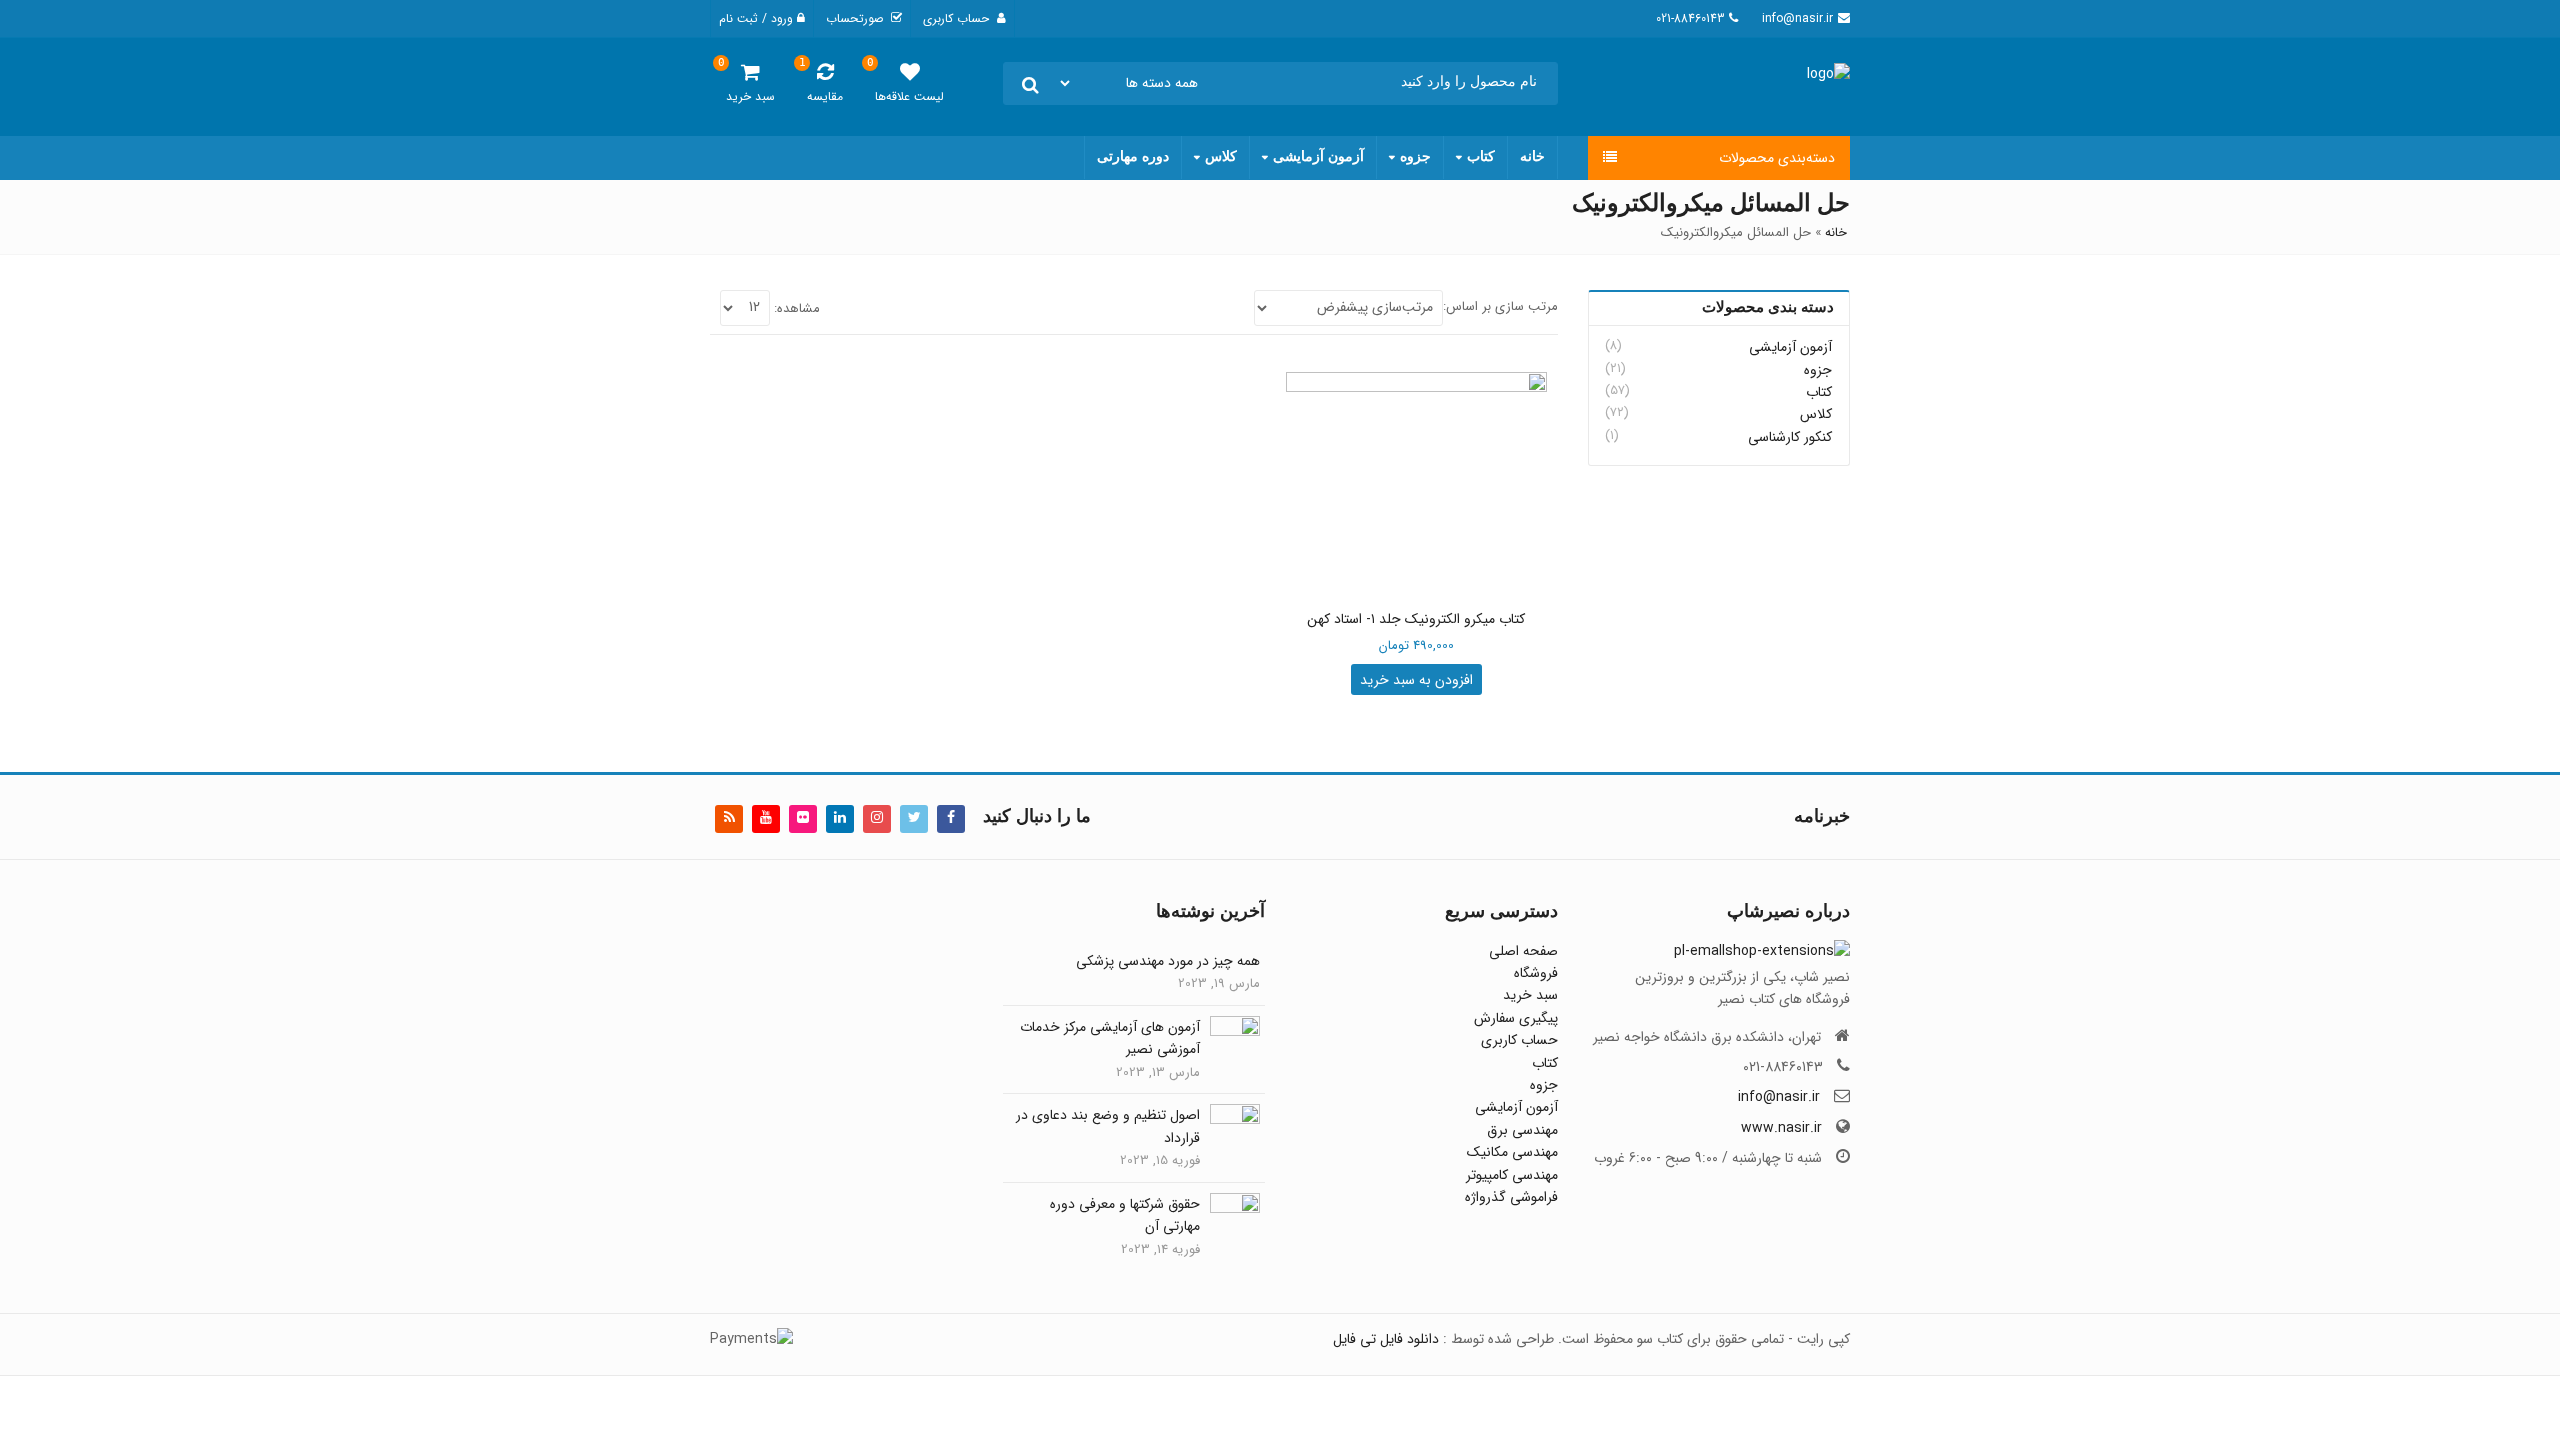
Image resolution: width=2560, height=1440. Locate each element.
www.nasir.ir (1781, 1128)
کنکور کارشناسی (1790, 437)
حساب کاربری (1519, 1040)
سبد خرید (1530, 995)
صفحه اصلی (1523, 951)
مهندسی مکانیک (1512, 1152)
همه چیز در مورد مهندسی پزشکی (1168, 961)
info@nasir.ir (1779, 1097)
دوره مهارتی (1133, 156)
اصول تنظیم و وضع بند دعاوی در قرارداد (1108, 1126)
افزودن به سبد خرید (1416, 680)
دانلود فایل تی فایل (1386, 1339)
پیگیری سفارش (1516, 1018)
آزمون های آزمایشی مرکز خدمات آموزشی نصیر (1110, 1038)
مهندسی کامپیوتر (1512, 1175)
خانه (1532, 156)
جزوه (1415, 156)
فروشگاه (1536, 973)
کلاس (1221, 156)
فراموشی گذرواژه (1511, 1197)
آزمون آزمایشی (1318, 156)
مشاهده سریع (1406, 620)
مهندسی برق (1522, 1130)
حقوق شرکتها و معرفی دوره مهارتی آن (1125, 1215)
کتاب (1481, 156)
